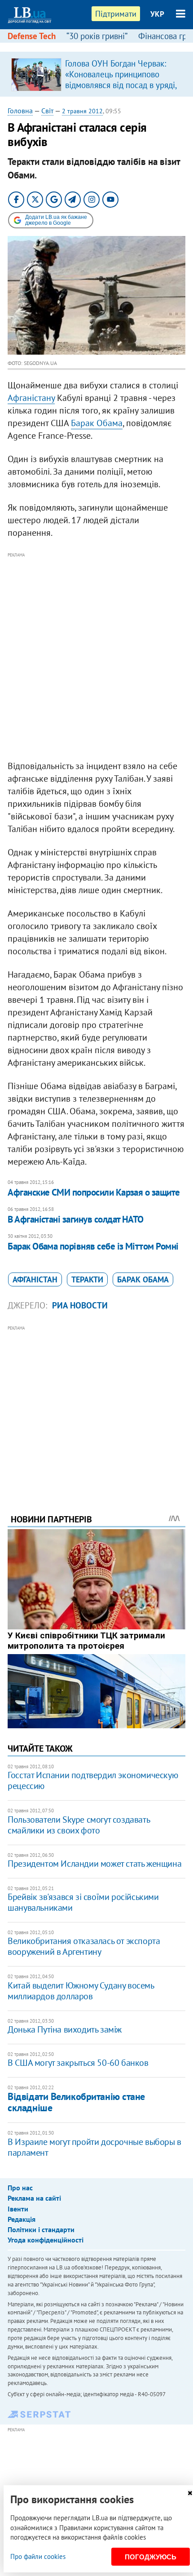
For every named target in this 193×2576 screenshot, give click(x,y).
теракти (87, 1279)
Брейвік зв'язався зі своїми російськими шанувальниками (83, 1902)
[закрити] (190, 2493)
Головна (20, 111)
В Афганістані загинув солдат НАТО (76, 1219)
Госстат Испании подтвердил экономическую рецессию (93, 1780)
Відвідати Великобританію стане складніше (76, 2102)
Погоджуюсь (151, 2557)
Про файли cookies (38, 2556)
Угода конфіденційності (46, 2240)
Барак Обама (97, 423)
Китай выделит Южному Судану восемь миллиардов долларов (81, 1991)
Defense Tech (32, 36)
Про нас (20, 2188)
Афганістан (35, 1279)
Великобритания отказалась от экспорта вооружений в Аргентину (84, 1946)
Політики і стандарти (41, 2229)
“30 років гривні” (97, 36)
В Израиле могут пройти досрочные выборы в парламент (94, 2147)
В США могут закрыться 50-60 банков (78, 2063)
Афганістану (31, 398)
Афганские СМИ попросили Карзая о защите (94, 1192)
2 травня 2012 (82, 111)
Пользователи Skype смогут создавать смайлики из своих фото (79, 1825)
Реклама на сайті (34, 2198)
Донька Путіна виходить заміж (65, 2029)
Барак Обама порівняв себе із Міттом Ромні (93, 1246)
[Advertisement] (96, 657)
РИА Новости (80, 1305)
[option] (96, 74)
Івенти (18, 2209)
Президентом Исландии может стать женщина (94, 1864)
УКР (157, 14)
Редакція (22, 2219)
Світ (47, 111)
